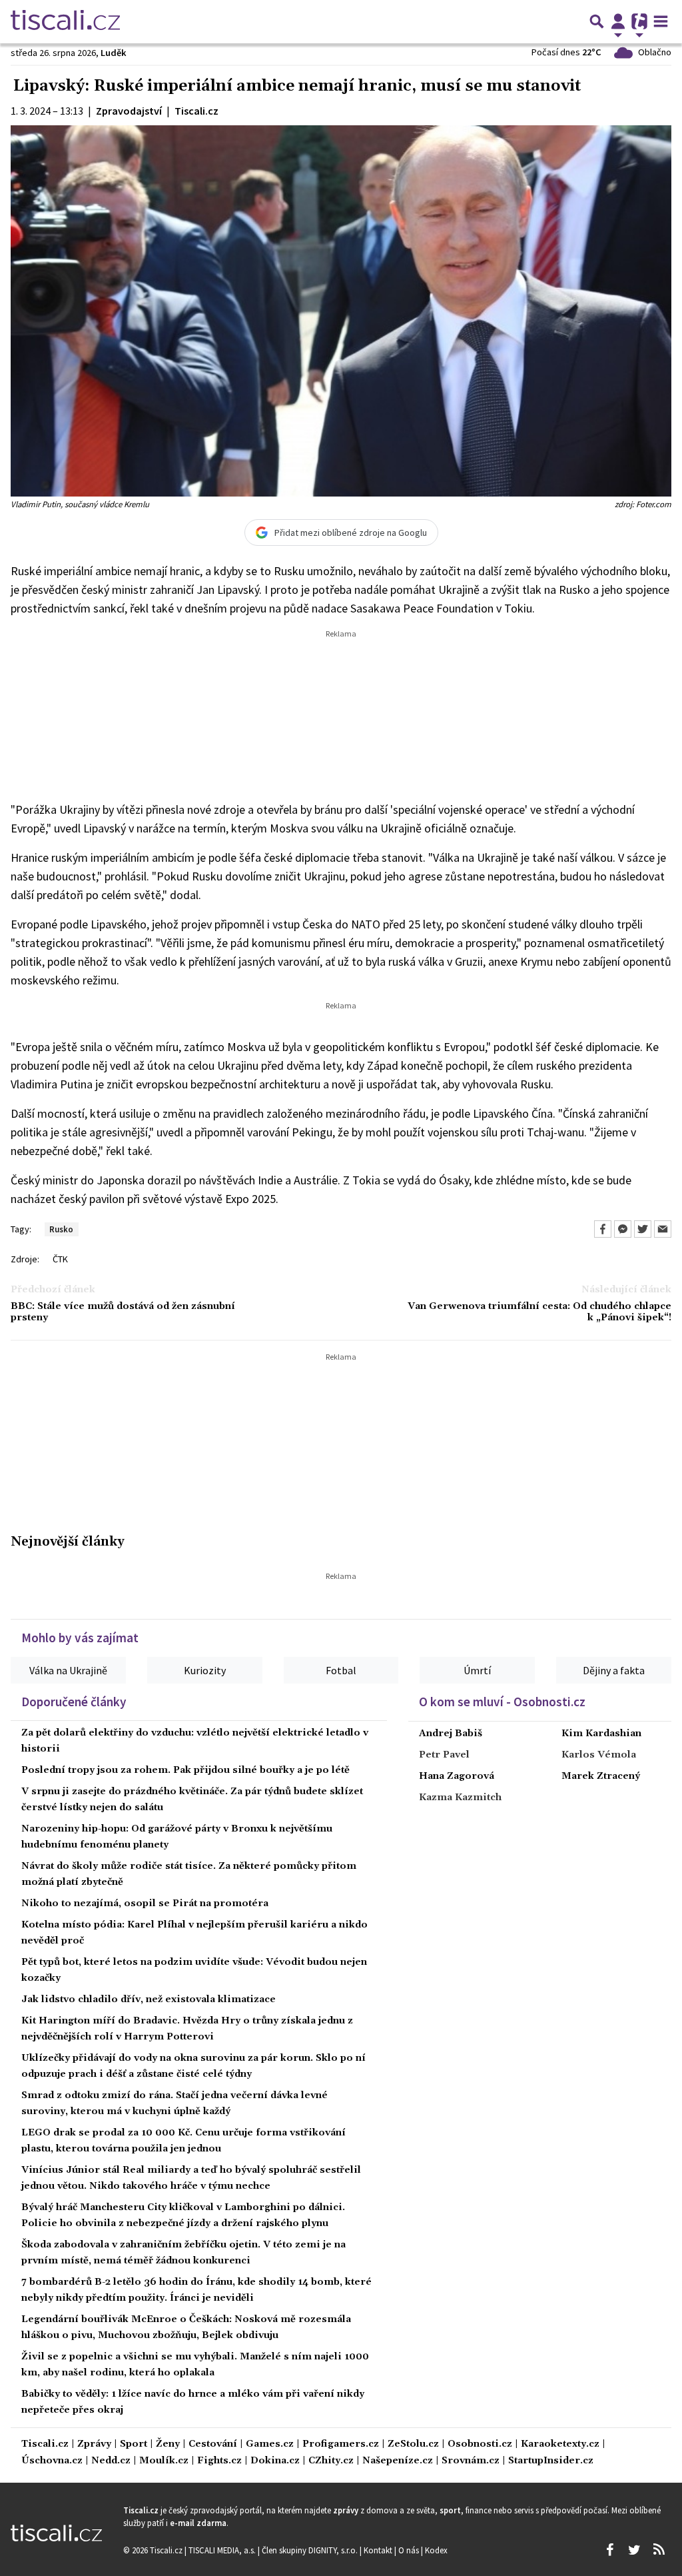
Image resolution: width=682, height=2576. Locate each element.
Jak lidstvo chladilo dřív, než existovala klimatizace (149, 1999)
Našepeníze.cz (398, 2461)
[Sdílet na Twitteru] (643, 1229)
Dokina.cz (275, 2461)
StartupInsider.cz (551, 2461)
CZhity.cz (331, 2461)
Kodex (436, 2550)
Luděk (114, 53)
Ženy (168, 2444)
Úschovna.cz (52, 2461)
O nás (410, 2550)
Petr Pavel (444, 1755)
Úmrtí (477, 1670)
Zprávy (94, 2444)
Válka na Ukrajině (68, 1670)
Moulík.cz (164, 2461)
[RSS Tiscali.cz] (659, 2550)
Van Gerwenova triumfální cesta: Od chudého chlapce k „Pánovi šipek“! (539, 1312)
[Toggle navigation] (661, 21)
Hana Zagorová (457, 1776)
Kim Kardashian (601, 1734)
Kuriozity (205, 1670)
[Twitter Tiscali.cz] (634, 2550)
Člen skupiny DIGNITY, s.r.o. (311, 2550)
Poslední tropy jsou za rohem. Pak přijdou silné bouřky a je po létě (185, 1770)
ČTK (60, 1259)
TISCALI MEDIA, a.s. (223, 2550)
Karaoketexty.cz (560, 2444)
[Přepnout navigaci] (618, 21)
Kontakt (379, 2550)
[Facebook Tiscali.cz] (609, 2550)
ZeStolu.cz (413, 2444)
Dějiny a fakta (614, 1670)
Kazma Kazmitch (460, 1798)
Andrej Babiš (451, 1734)
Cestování (213, 2444)
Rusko (61, 1229)
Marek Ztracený (601, 1776)
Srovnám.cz (471, 2461)
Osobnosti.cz (480, 2444)
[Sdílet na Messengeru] (623, 1229)
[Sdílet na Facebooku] (603, 1229)
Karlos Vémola (599, 1755)
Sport (134, 2444)
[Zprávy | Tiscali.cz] (65, 21)
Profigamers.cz (341, 2444)
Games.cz (270, 2444)
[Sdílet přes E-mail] (663, 1229)
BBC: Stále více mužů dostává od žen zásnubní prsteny (123, 1312)
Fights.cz (219, 2461)
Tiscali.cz (45, 2444)
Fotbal (341, 1670)
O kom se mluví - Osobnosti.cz (502, 1702)
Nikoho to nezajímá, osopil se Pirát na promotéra (145, 1904)
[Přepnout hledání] (597, 21)
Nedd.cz (111, 2461)
